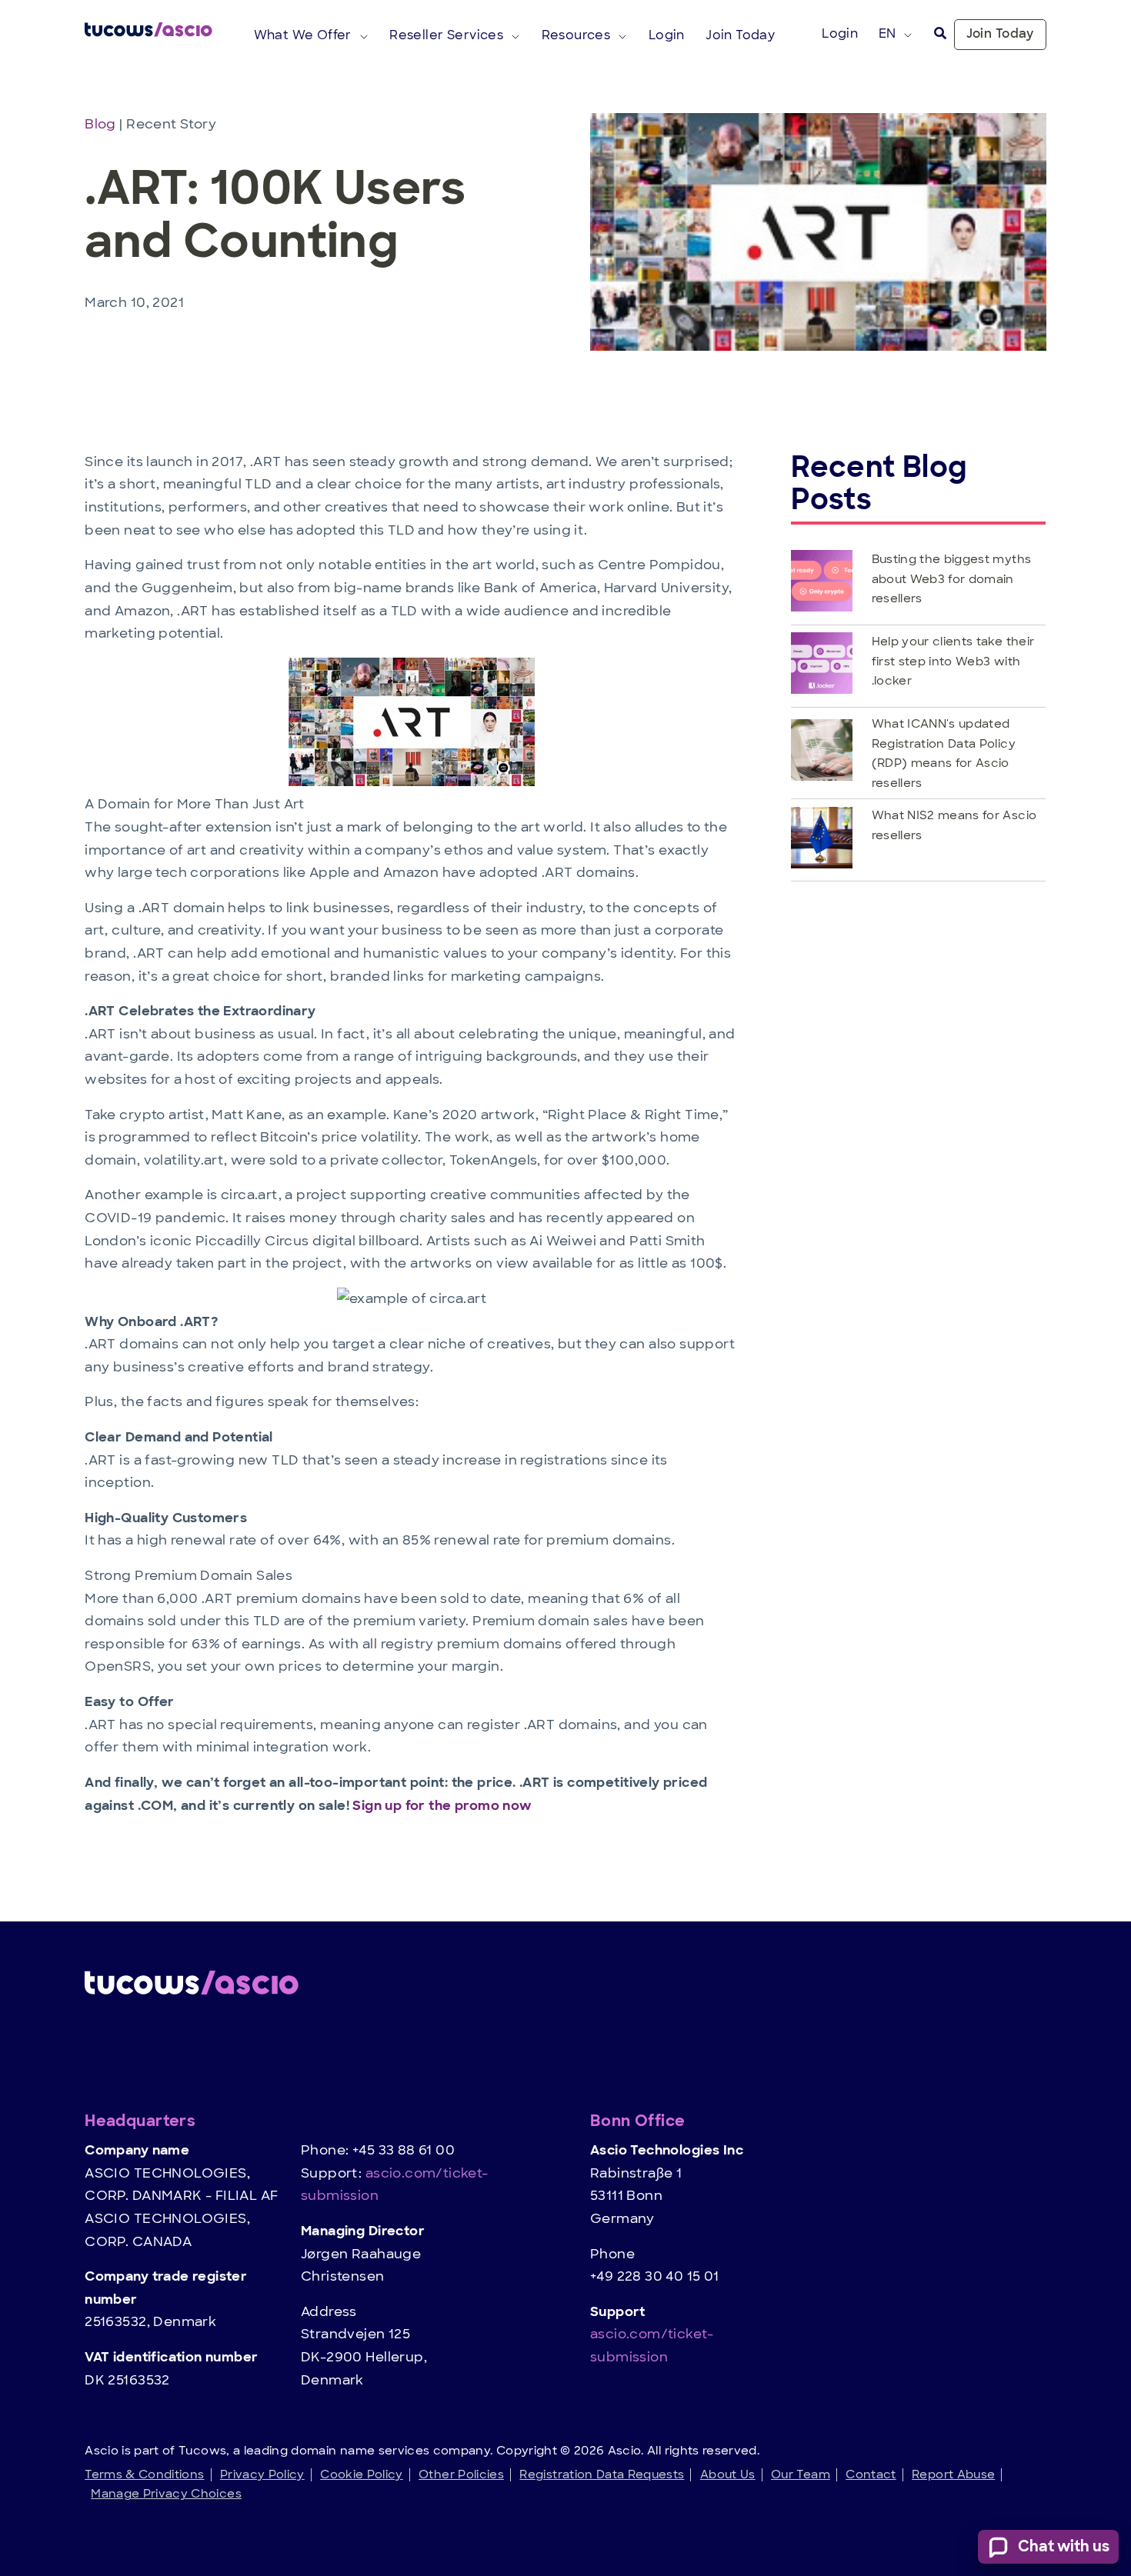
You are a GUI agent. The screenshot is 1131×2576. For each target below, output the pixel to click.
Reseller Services (446, 35)
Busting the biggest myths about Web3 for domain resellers (952, 578)
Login (840, 33)
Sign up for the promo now (442, 1805)
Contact (871, 2474)
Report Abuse (953, 2474)
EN (887, 33)
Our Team (801, 2474)
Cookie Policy (362, 2474)
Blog (102, 124)
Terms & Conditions (144, 2474)
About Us (728, 2474)
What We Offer (303, 35)
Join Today (1000, 34)
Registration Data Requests (602, 2474)
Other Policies (461, 2474)
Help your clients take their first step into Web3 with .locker (953, 661)
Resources (576, 35)
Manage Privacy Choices (166, 2493)
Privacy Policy (262, 2474)
